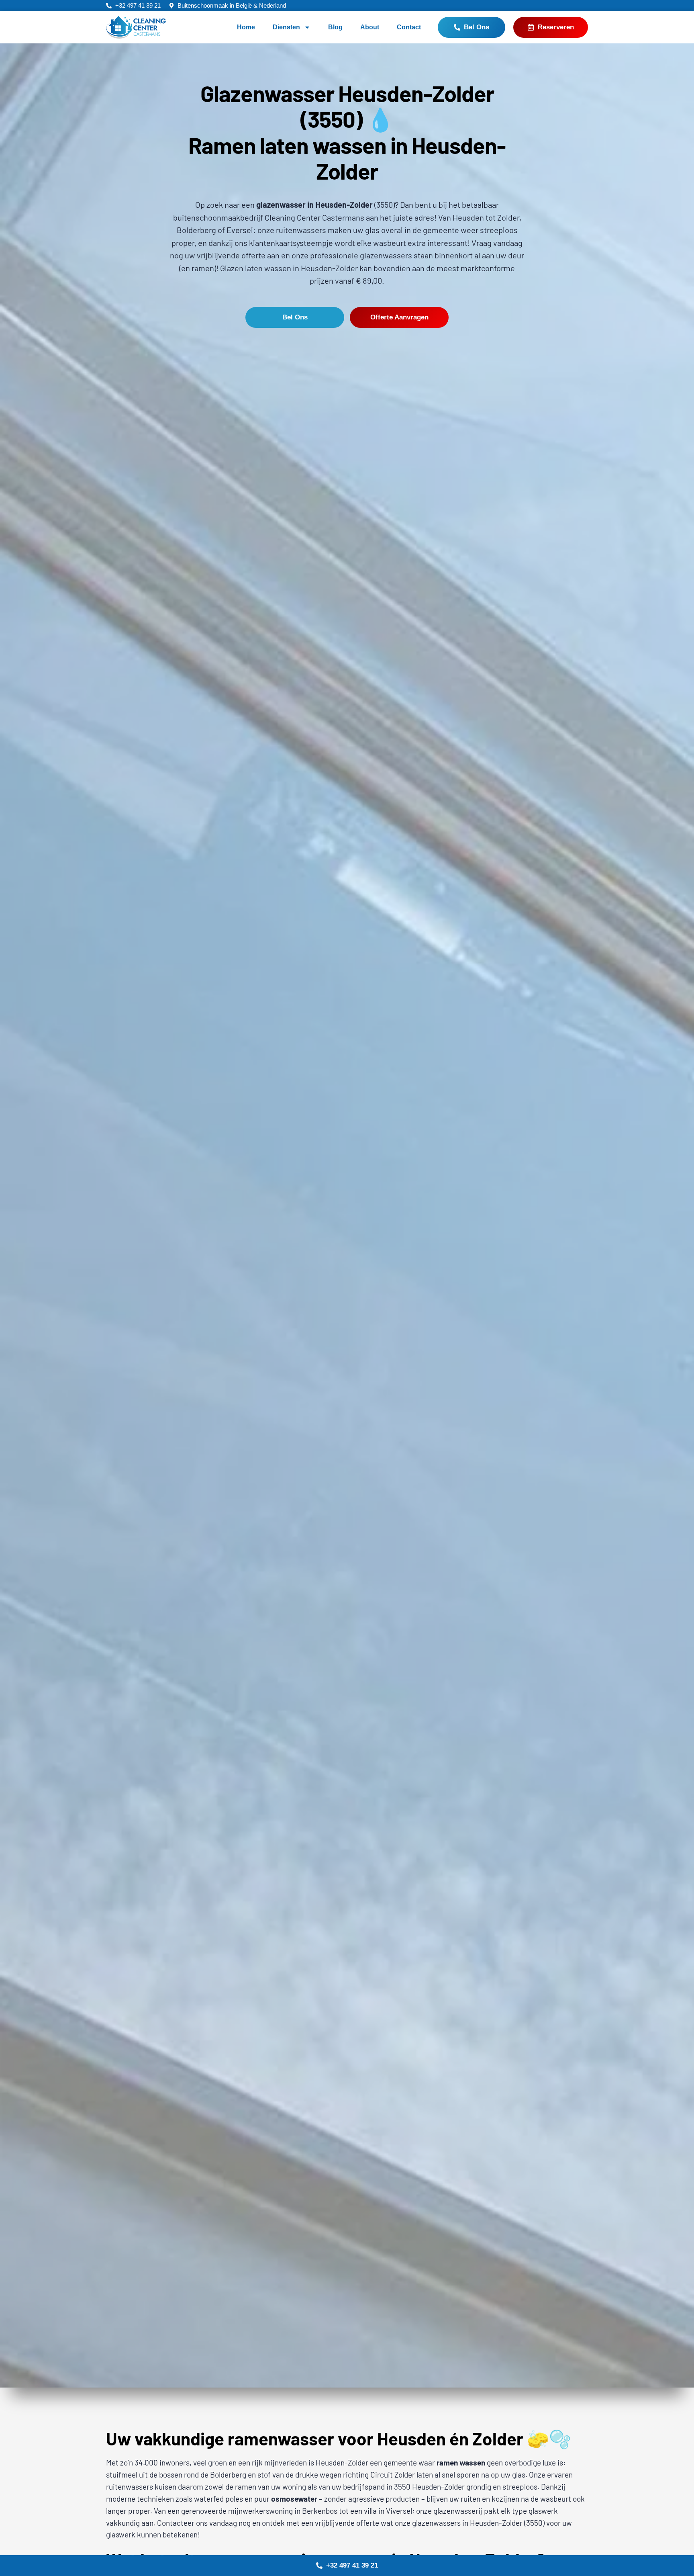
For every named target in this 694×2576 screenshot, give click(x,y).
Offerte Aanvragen (399, 317)
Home (246, 27)
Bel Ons (295, 317)
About (370, 27)
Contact (409, 27)
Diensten (286, 27)
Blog (335, 27)
